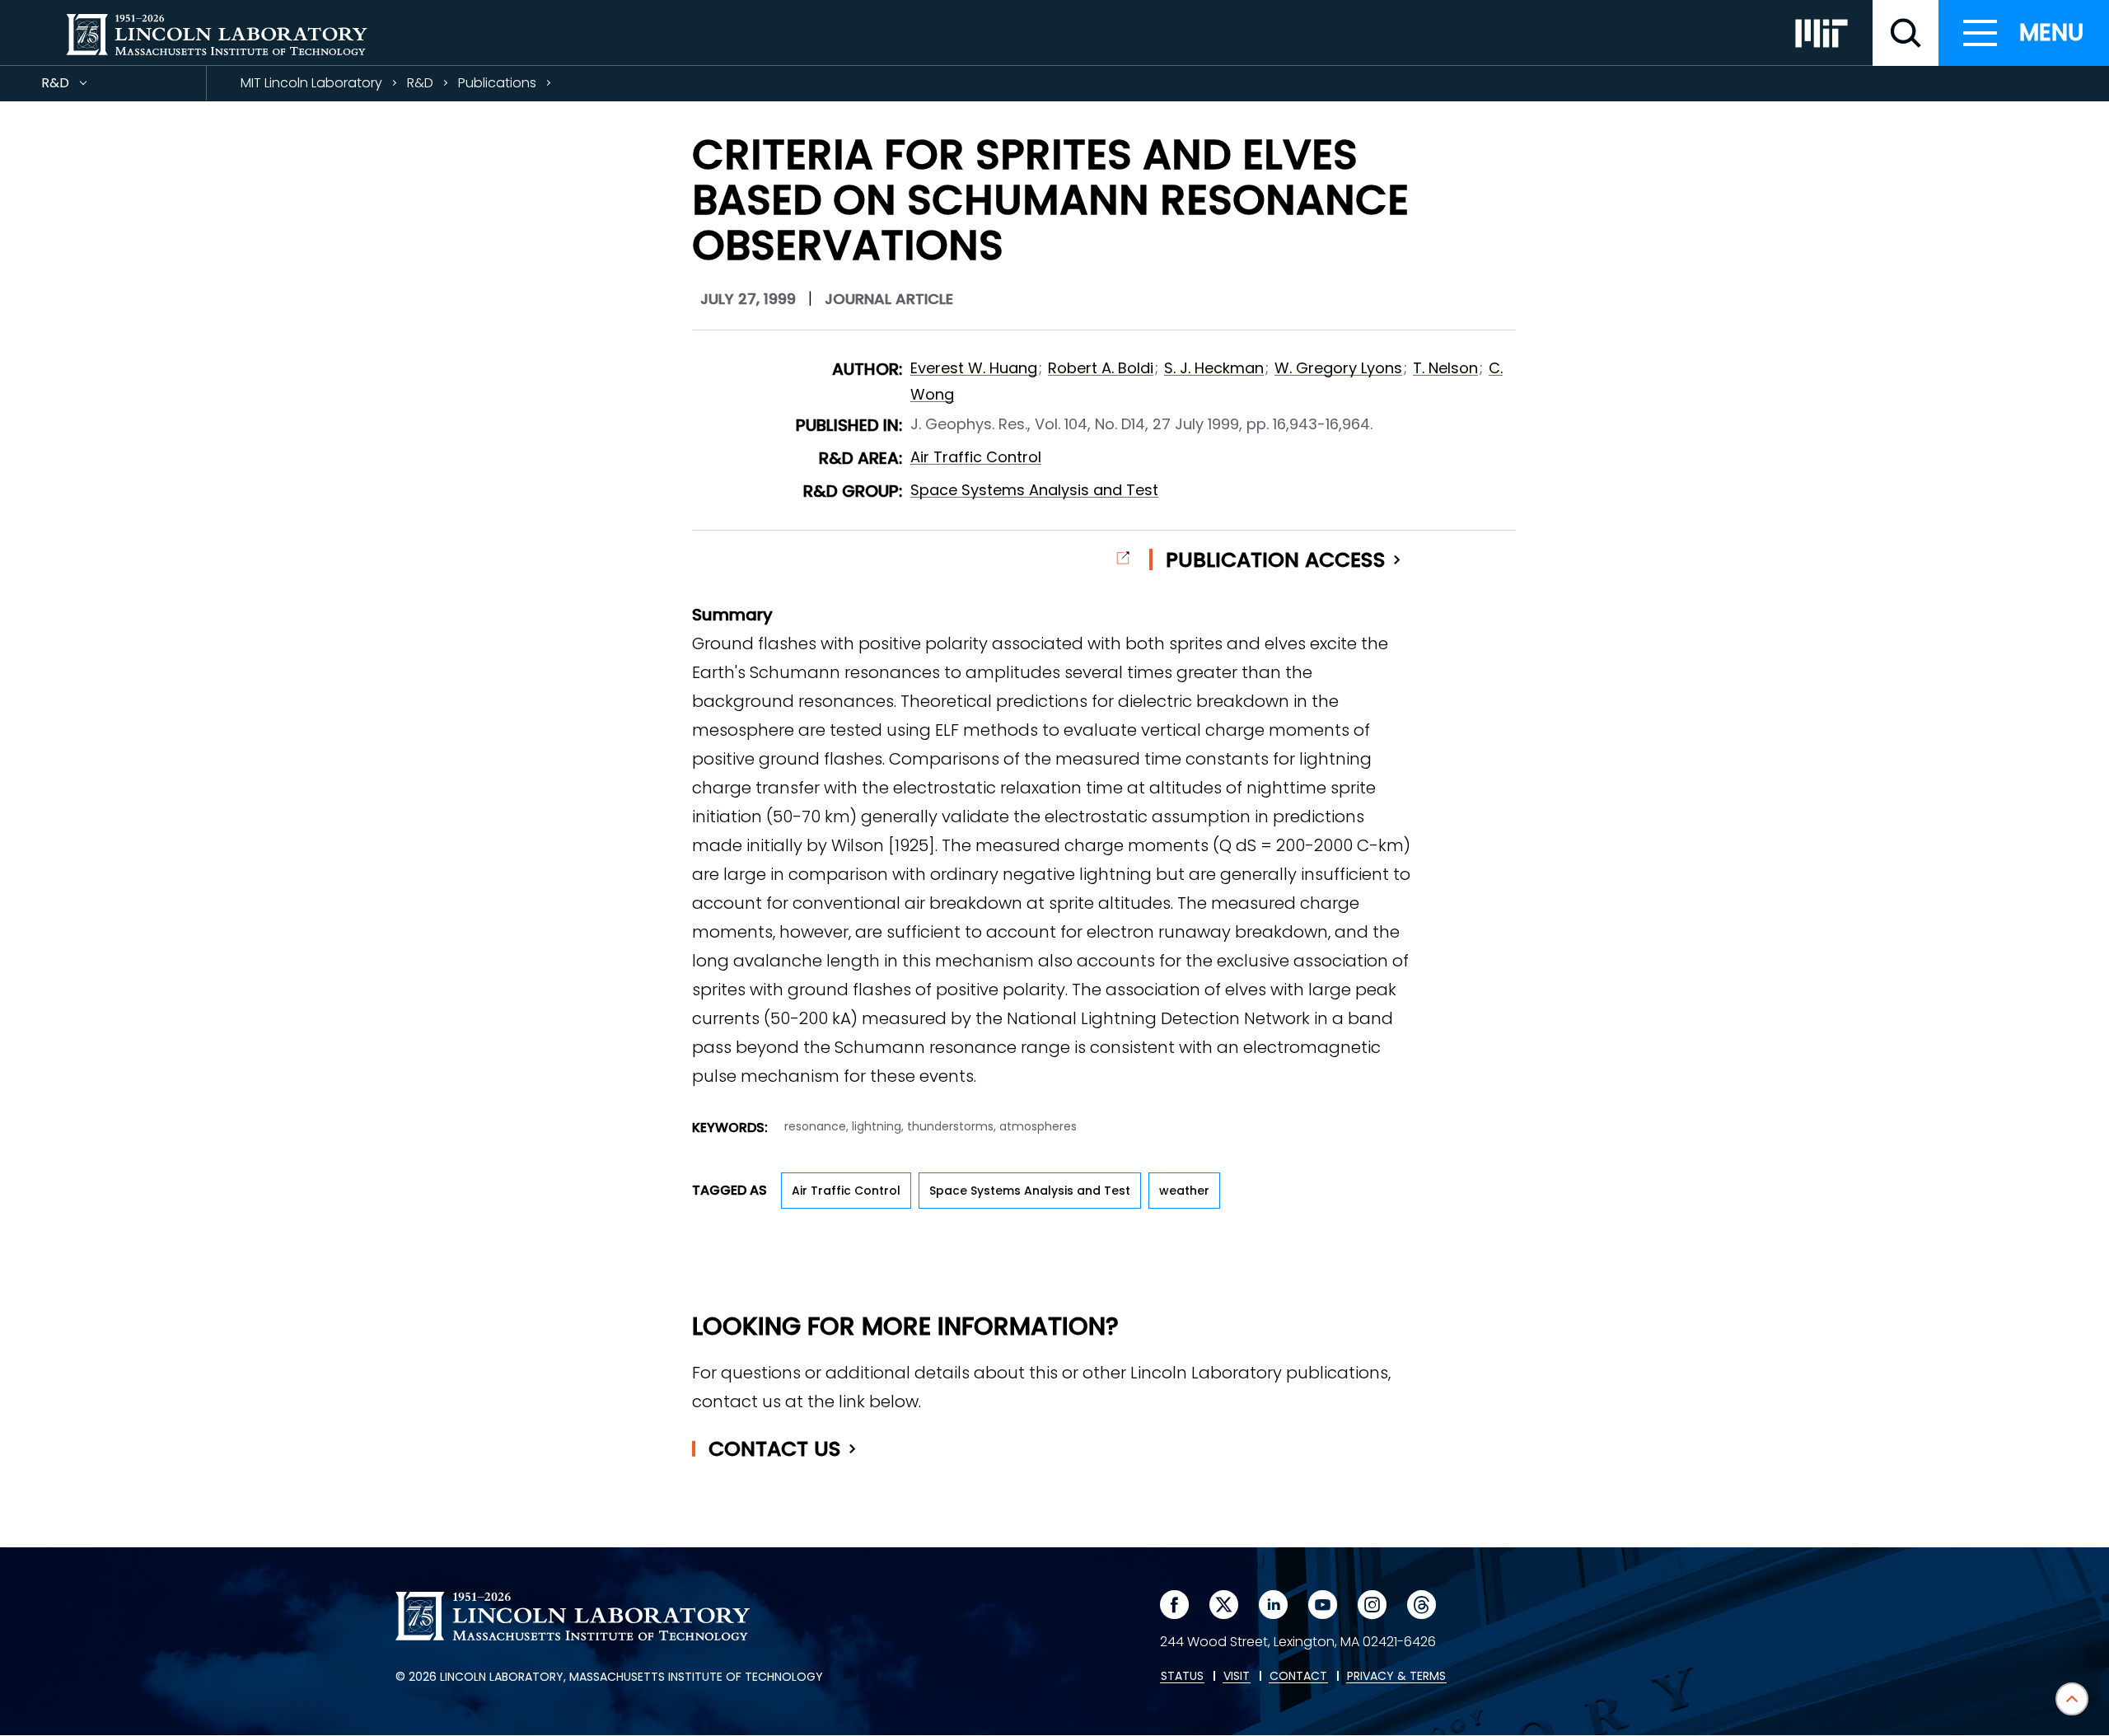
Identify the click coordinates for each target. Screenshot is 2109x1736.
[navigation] (2024, 33)
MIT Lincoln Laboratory (311, 83)
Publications (497, 83)
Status (1182, 1677)
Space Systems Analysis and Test (1034, 490)
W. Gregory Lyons (1338, 368)
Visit (1237, 1677)
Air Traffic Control (976, 457)
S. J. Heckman (1214, 368)
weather (1184, 1191)
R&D (85, 87)
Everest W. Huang (974, 368)
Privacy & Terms (1396, 1677)
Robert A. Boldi (1101, 368)
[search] (1906, 33)
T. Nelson (1445, 368)
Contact (775, 1449)
